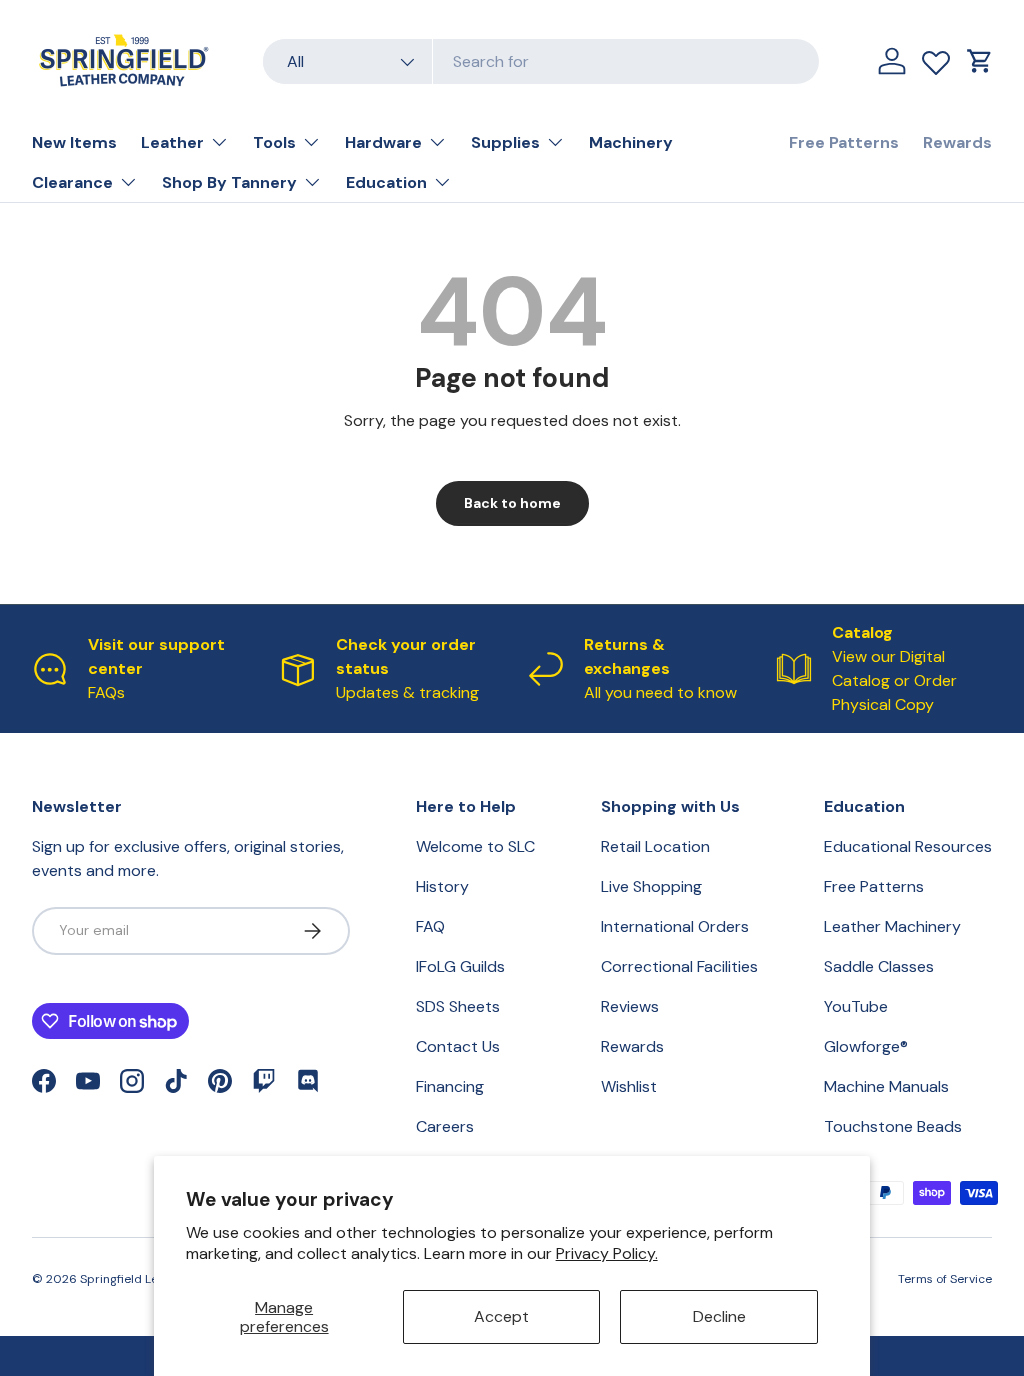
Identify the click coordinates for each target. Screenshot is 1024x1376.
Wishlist (629, 1086)
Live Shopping (651, 886)
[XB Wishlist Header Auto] (936, 58)
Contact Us (458, 1046)
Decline (719, 1316)
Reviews (630, 1006)
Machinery (631, 142)
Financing (450, 1086)
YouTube (856, 1006)
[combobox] (541, 61)
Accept (501, 1316)
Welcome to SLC (475, 846)
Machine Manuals (886, 1086)
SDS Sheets (458, 1006)
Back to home (512, 503)
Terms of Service (945, 1279)
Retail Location (655, 846)
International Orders (675, 926)
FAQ (430, 926)
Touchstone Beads (893, 1126)
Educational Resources (908, 846)
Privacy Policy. (607, 1253)
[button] (980, 61)
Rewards (957, 142)
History (442, 886)
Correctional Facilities (679, 966)
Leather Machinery (892, 926)
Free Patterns (844, 142)
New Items (74, 142)
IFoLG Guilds (460, 966)
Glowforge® (866, 1046)
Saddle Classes (879, 966)
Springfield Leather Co (144, 1279)
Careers (445, 1126)
